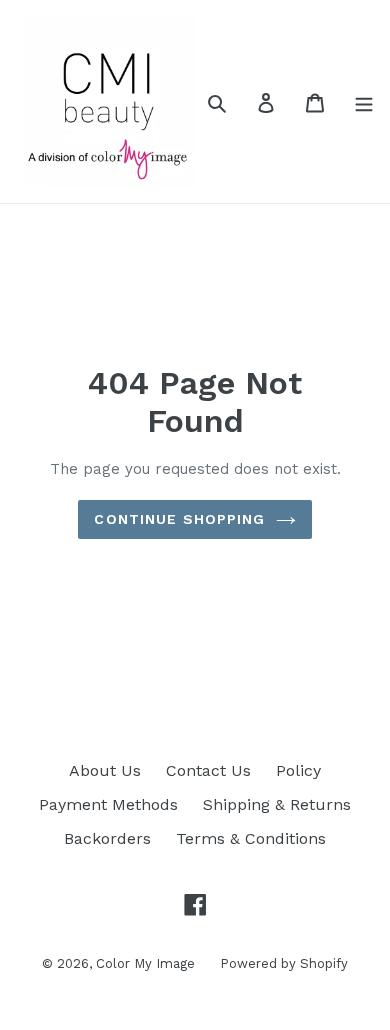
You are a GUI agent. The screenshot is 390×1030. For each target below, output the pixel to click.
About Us (105, 770)
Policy (298, 770)
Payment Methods (108, 804)
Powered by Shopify (284, 963)
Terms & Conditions (251, 838)
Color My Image (145, 963)
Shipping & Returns (277, 804)
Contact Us (208, 770)
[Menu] (364, 102)
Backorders (107, 838)
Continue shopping (179, 519)
